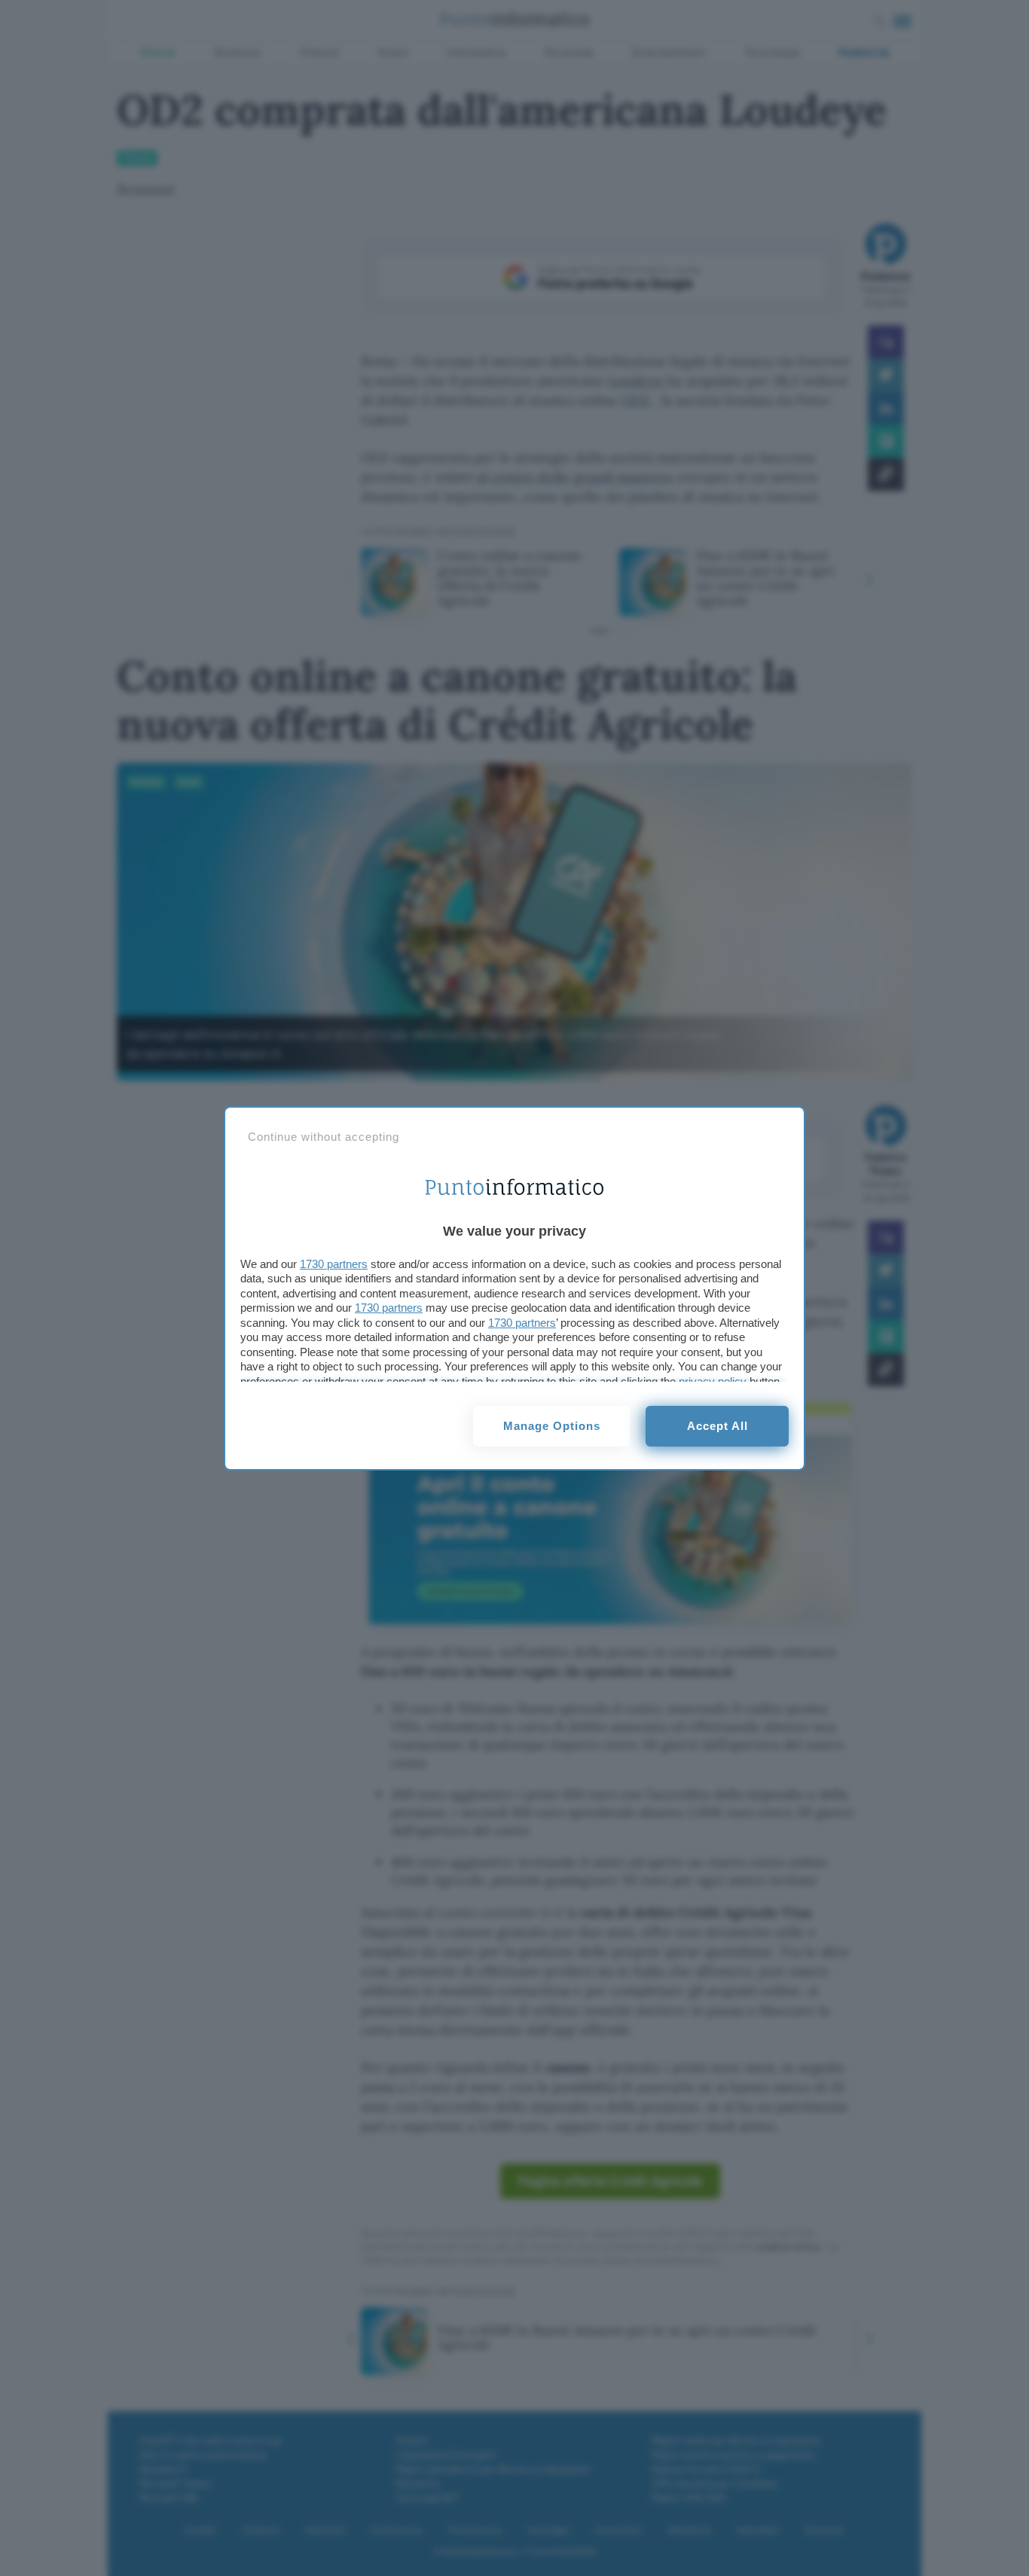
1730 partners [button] (334, 1264)
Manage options (552, 1426)
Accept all (718, 1426)
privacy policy (713, 1381)
